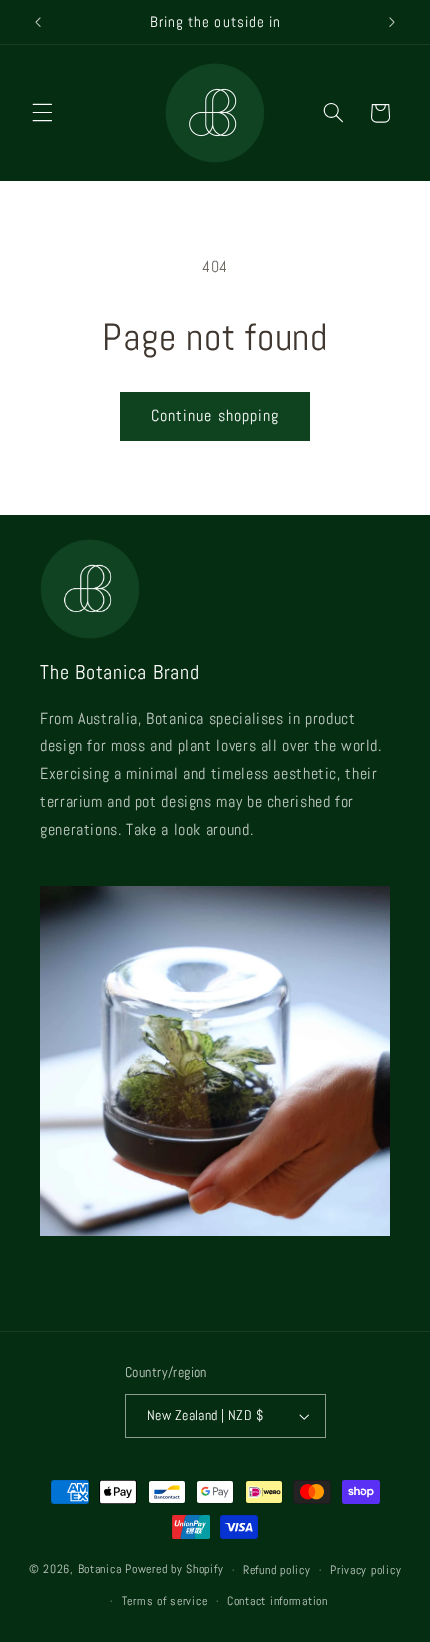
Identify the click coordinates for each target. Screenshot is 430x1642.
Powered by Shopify (174, 1570)
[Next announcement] (392, 22)
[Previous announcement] (38, 22)
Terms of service (165, 1601)
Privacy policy (365, 1570)
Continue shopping (215, 416)
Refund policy (277, 1570)
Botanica (100, 1570)
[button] (42, 113)
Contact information (277, 1601)
